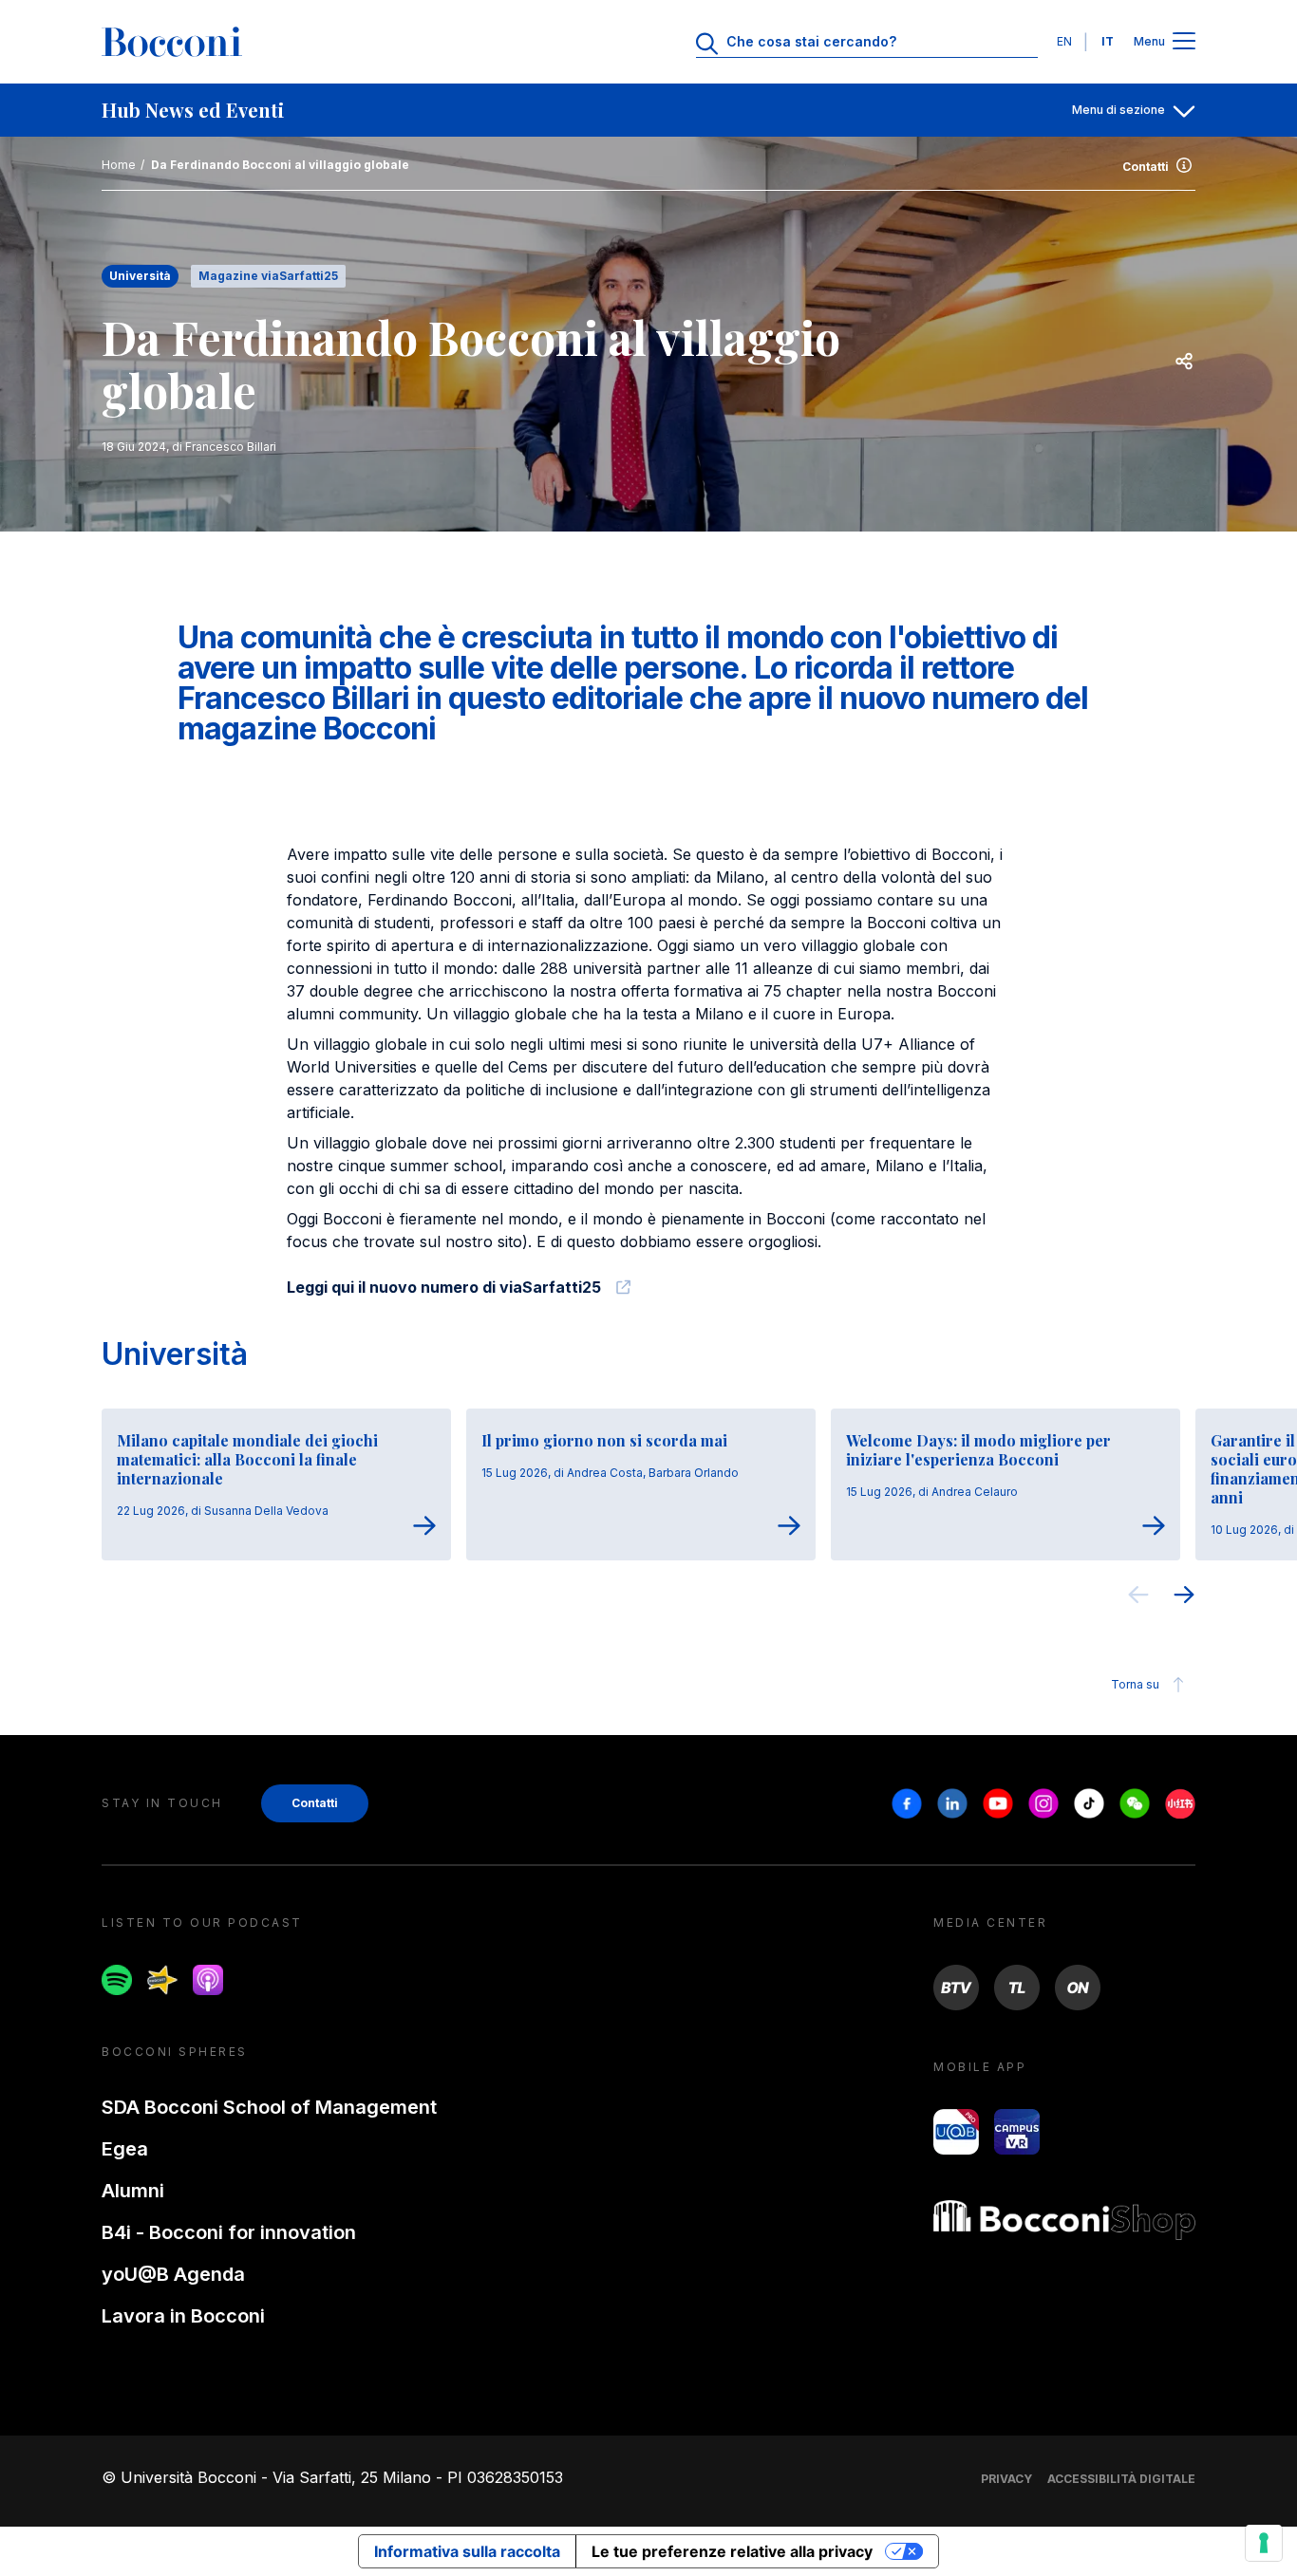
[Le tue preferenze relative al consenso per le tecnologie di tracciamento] (1264, 2543)
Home (119, 165)
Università (175, 1354)
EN (1064, 41)
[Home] (172, 42)
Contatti (1146, 167)
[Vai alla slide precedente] (1138, 1597)
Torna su (1135, 1684)
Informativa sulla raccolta (467, 2551)
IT (1108, 41)
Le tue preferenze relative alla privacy (732, 2551)
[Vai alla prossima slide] (1184, 1597)
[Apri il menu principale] (1184, 42)
